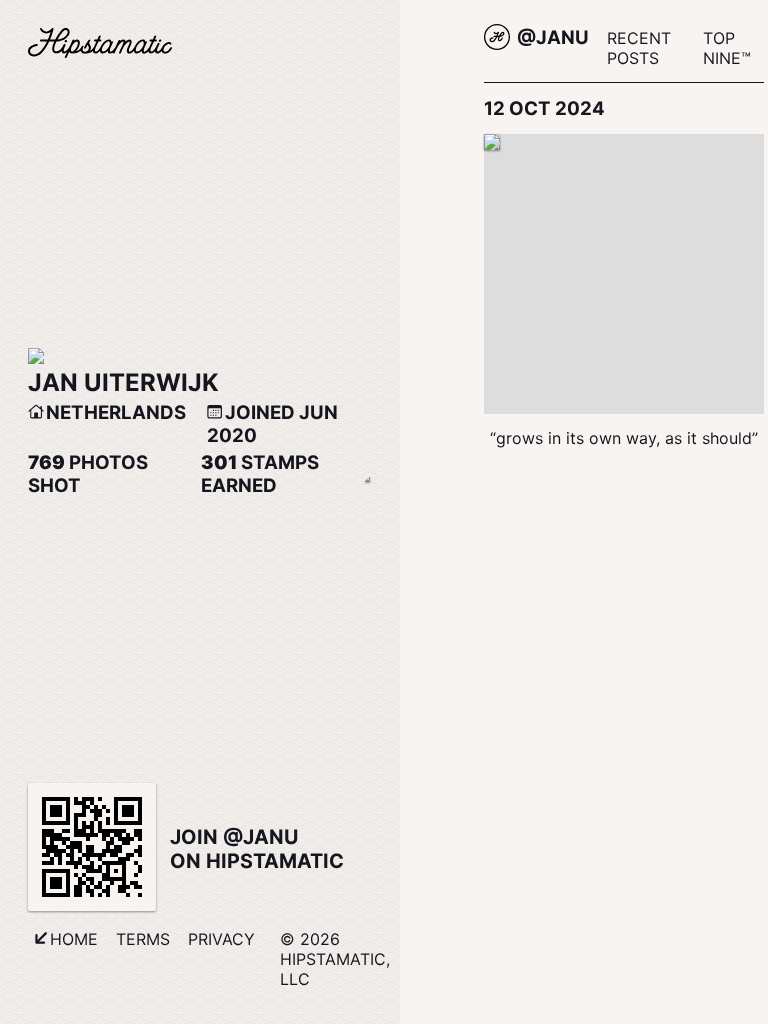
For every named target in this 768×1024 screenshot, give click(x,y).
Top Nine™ (727, 48)
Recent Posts (639, 48)
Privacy (221, 939)
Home (74, 939)
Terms (143, 939)
